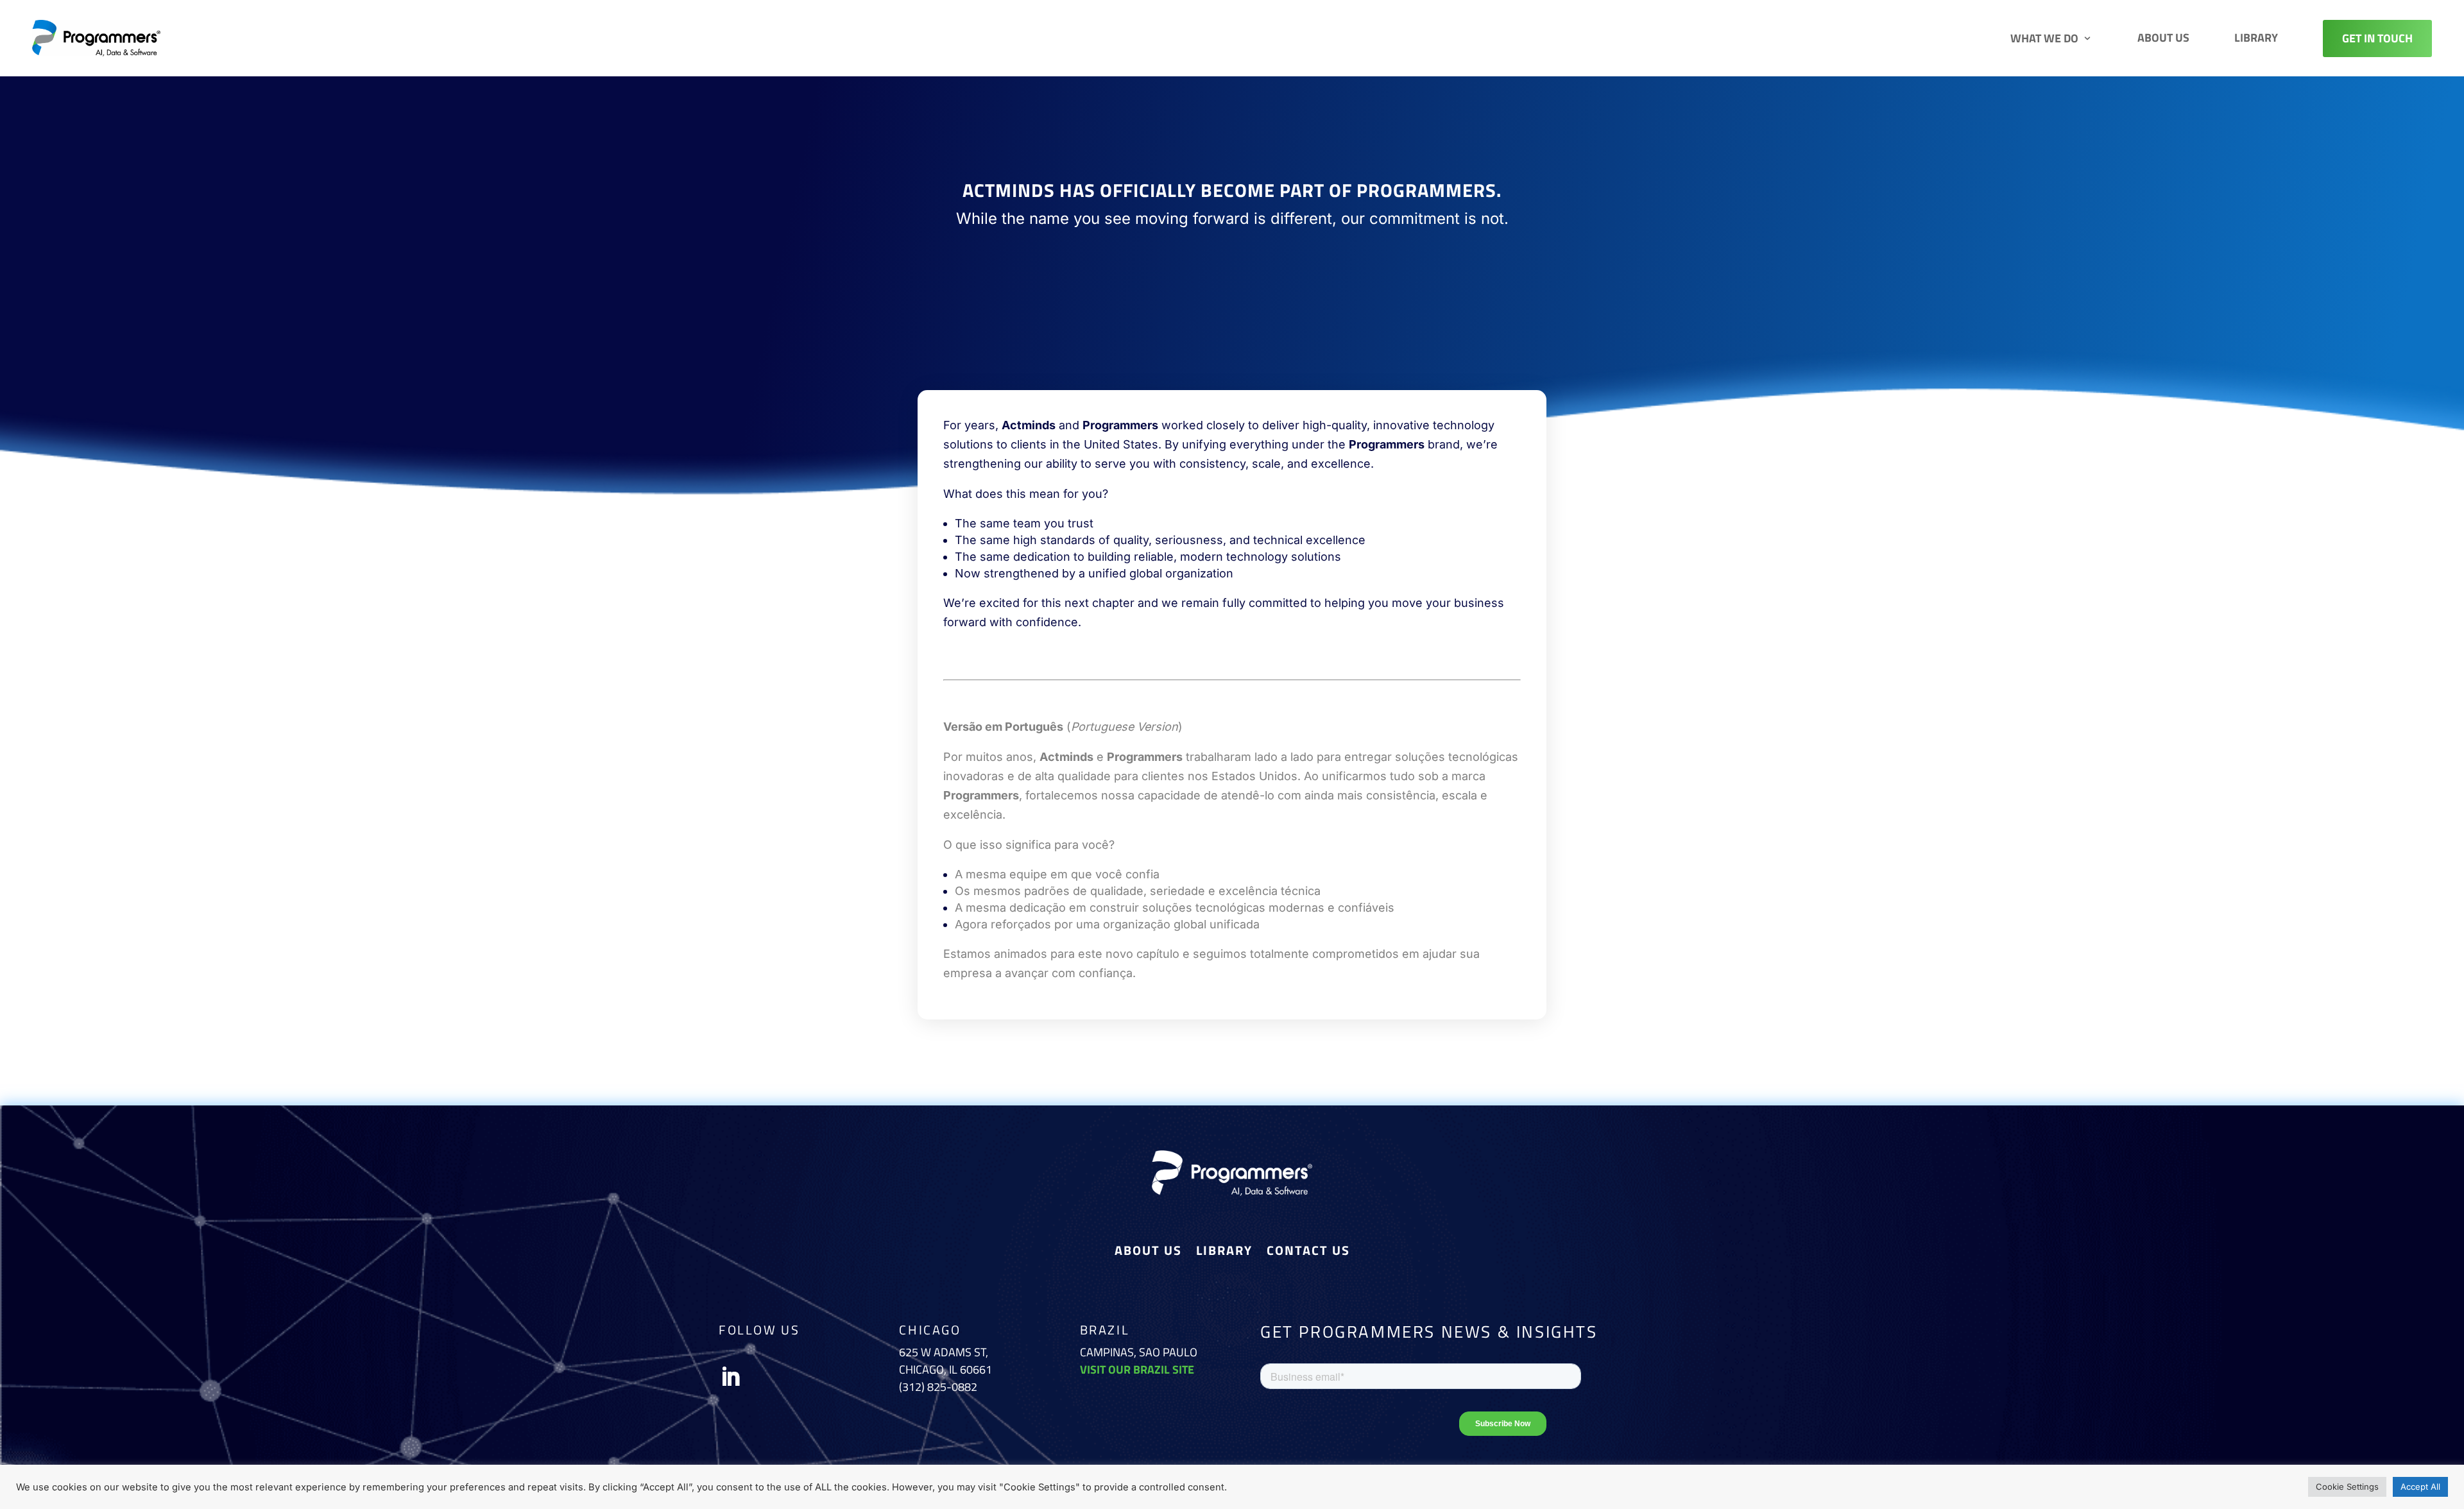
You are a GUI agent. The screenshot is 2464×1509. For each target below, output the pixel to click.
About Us (2163, 38)
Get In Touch (2377, 38)
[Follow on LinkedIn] (730, 1377)
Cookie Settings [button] (2347, 1487)
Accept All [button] (2420, 1487)
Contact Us (1308, 1253)
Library (2256, 38)
